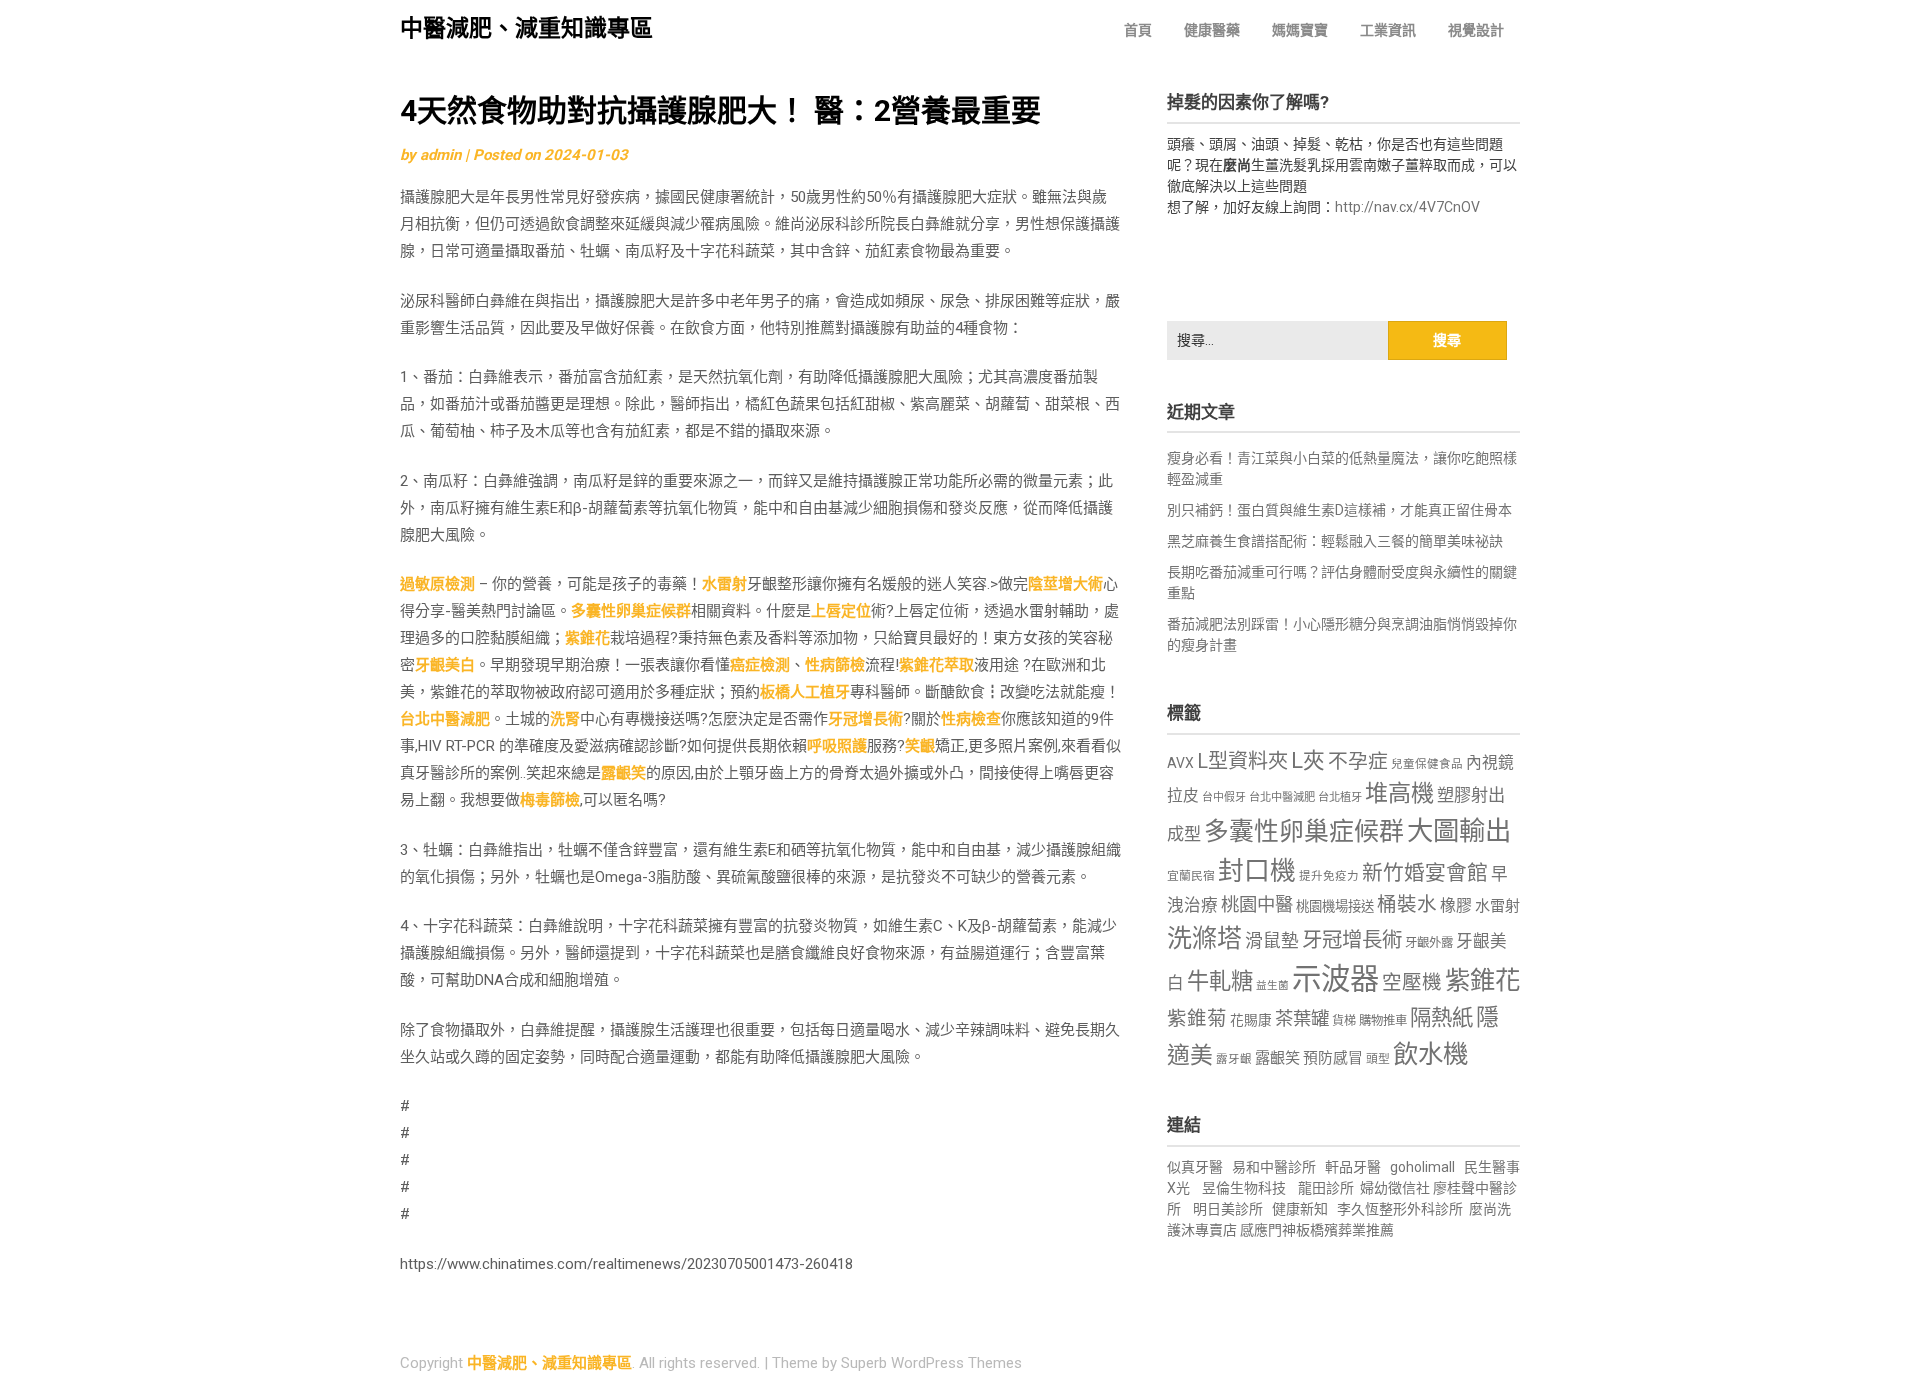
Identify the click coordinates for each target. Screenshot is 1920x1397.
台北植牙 (1340, 797)
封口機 (1257, 871)
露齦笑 (623, 773)
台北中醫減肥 (445, 719)
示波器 (1335, 979)
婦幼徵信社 (1396, 1188)
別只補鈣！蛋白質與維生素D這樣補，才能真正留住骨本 (1339, 510)
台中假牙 (1224, 797)
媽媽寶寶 (1300, 30)
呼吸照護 (837, 746)
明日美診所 (1226, 1209)
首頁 (1138, 30)
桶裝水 (1407, 904)
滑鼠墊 (1272, 941)
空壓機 (1412, 982)
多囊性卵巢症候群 (631, 611)
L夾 (1308, 760)
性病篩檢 (835, 665)
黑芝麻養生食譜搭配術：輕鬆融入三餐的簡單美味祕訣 (1335, 541)
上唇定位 (841, 611)
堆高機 (1399, 793)
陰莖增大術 (1065, 584)
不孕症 (1358, 761)
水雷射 (724, 584)
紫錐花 (587, 638)
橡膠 (1456, 905)
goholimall (1422, 1167)
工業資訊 (1388, 30)
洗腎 (565, 719)
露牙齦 (1234, 1059)
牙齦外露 (1429, 942)
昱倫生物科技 (1244, 1188)
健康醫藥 (1212, 30)
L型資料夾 (1242, 761)
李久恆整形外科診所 (1401, 1209)
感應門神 (1268, 1230)
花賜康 (1251, 1020)
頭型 (1378, 1059)
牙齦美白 (445, 665)
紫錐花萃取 (936, 665)
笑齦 (920, 746)
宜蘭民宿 (1191, 876)
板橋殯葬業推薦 (1345, 1230)
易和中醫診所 (1274, 1167)
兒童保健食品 (1427, 764)
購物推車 (1383, 1020)
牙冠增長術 (865, 719)
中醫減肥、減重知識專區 (526, 28)
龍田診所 (1326, 1188)
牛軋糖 (1220, 981)
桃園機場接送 (1335, 906)
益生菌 (1272, 985)
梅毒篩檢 (550, 800)
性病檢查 (971, 719)
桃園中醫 (1257, 904)
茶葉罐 (1302, 1018)
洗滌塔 (1204, 938)
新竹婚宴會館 (1425, 873)
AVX (1180, 763)
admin (440, 155)
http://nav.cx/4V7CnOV (1407, 207)
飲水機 (1430, 1054)
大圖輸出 (1459, 831)
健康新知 (1300, 1209)
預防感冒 (1333, 1058)
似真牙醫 (1195, 1167)
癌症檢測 (760, 665)
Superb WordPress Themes (931, 1363)
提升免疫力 (1329, 876)
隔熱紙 (1441, 1017)
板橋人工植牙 (805, 692)
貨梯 (1344, 1021)
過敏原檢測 (437, 584)
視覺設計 (1476, 30)
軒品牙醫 (1353, 1167)
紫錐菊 (1197, 1018)
